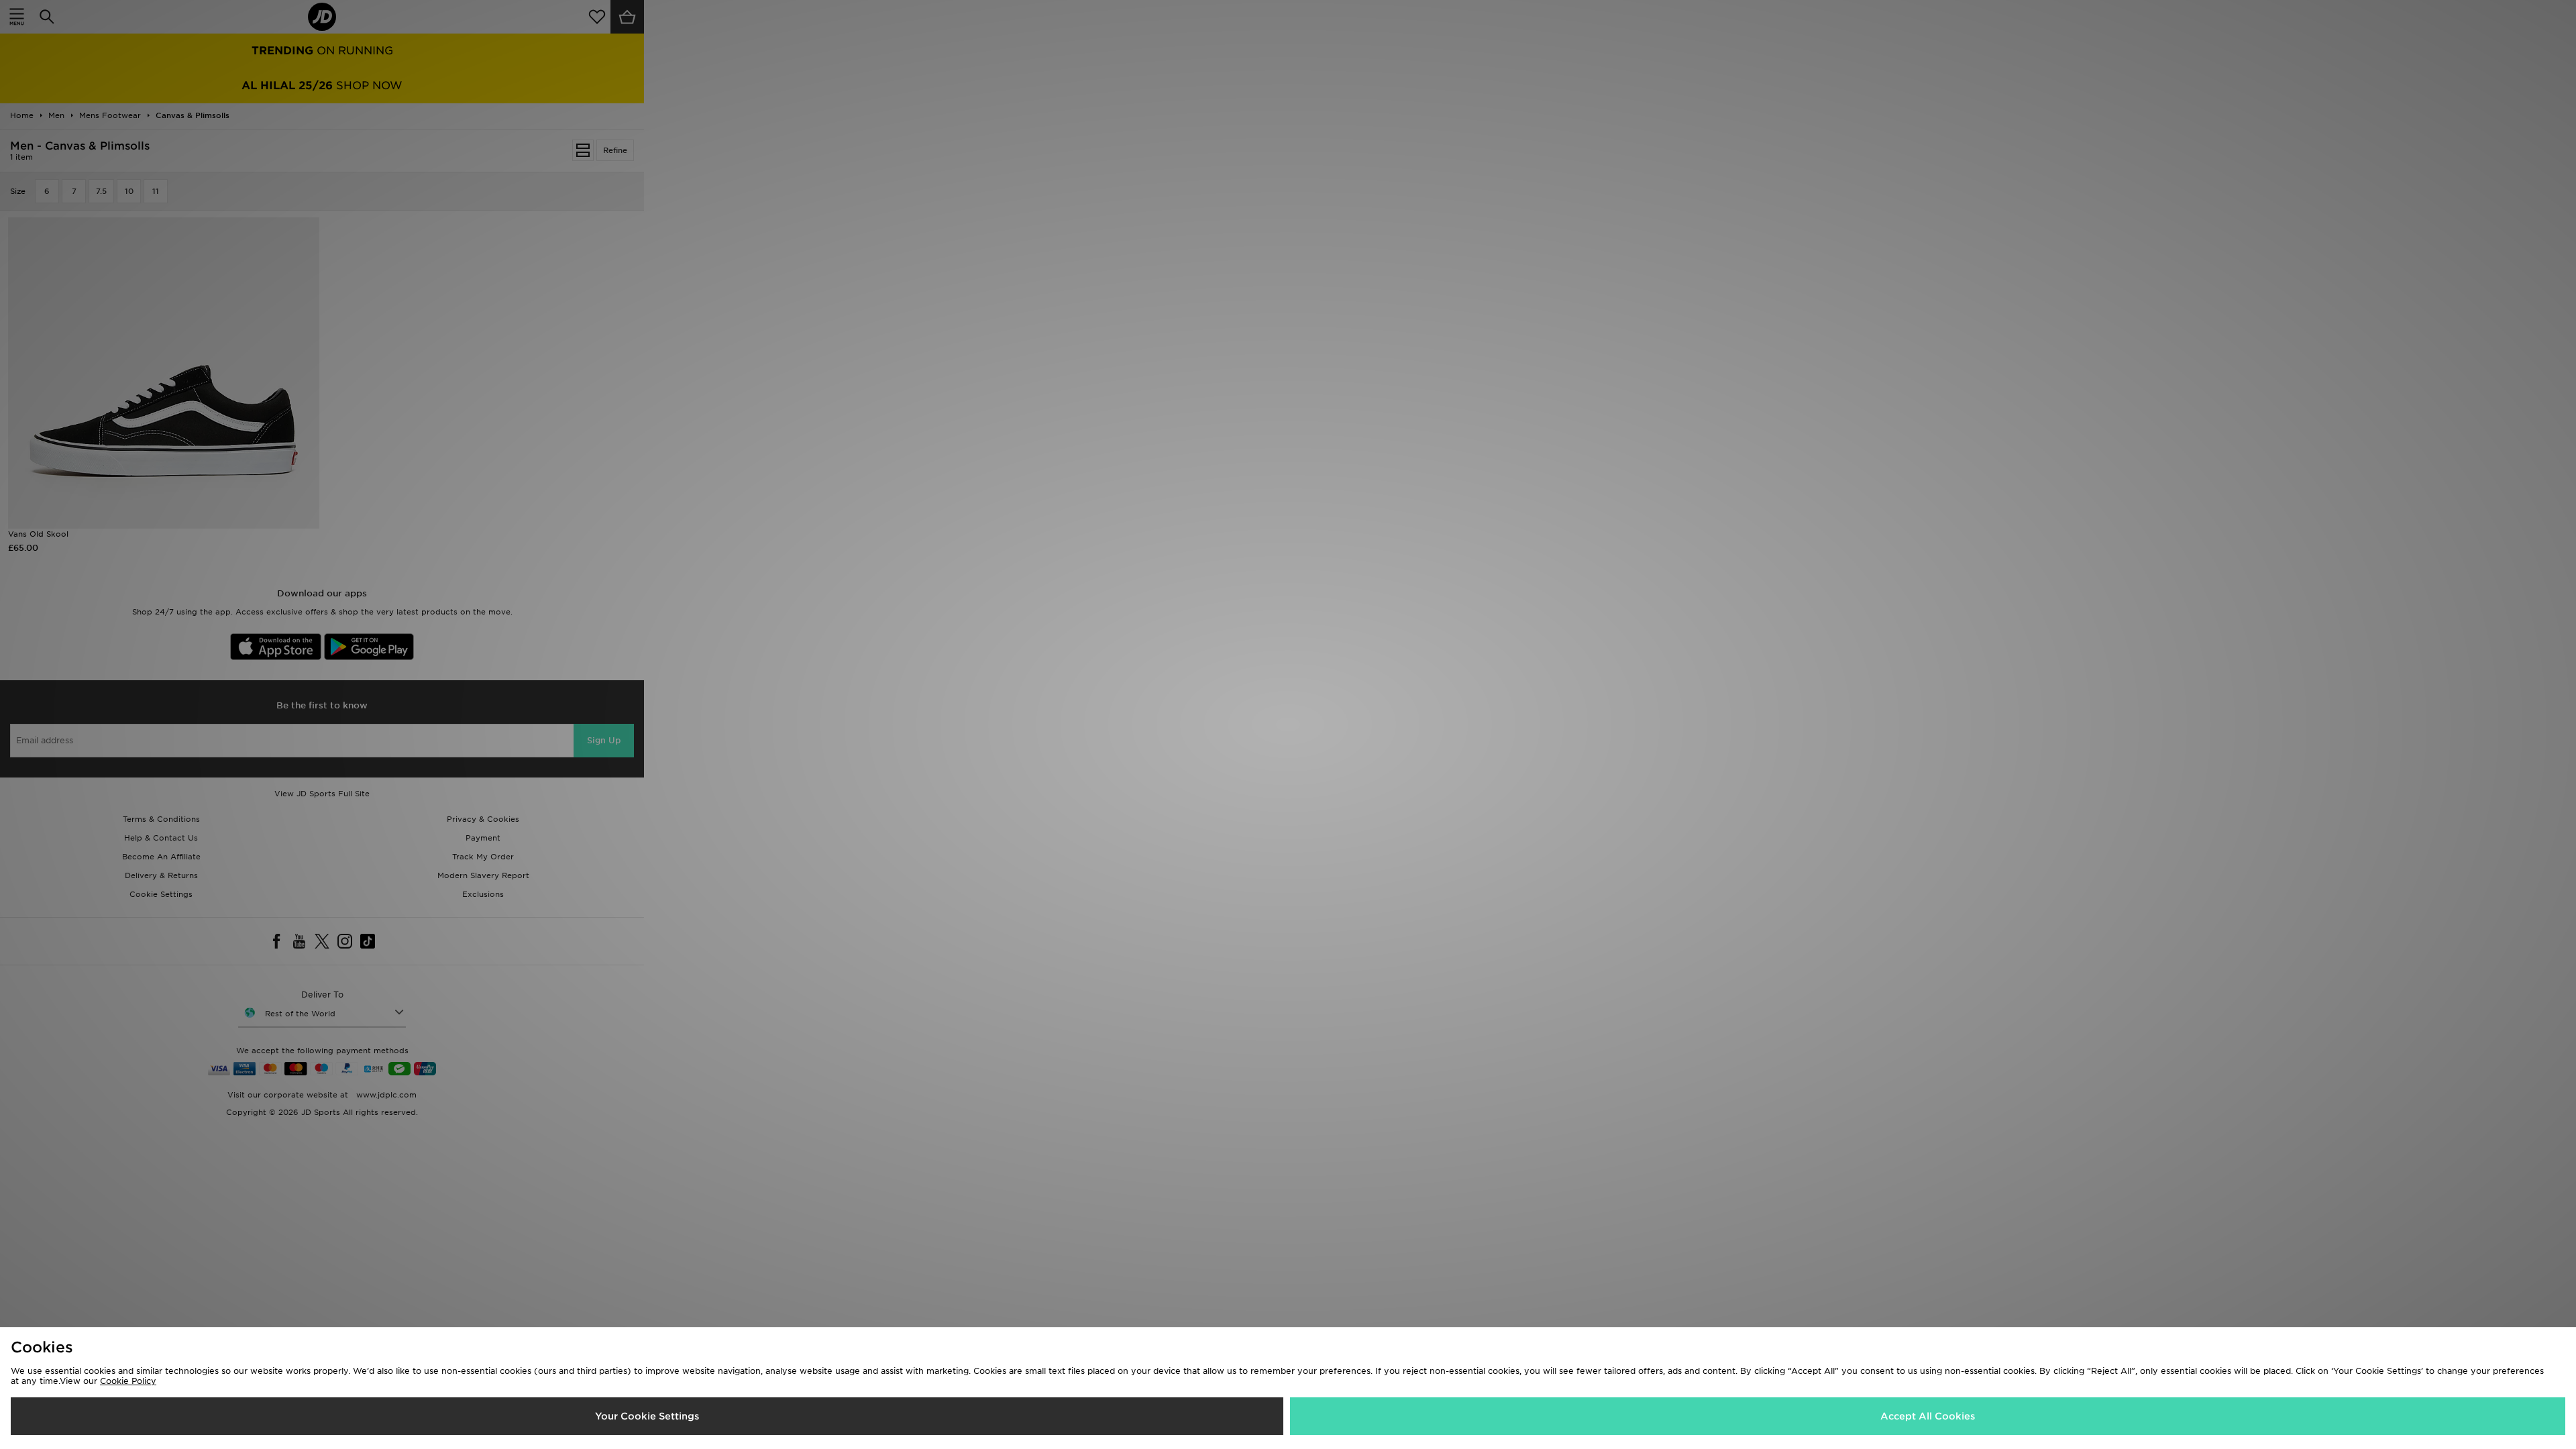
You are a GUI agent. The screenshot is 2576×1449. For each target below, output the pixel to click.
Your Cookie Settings (647, 1416)
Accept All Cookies (1928, 1416)
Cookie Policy (128, 1381)
